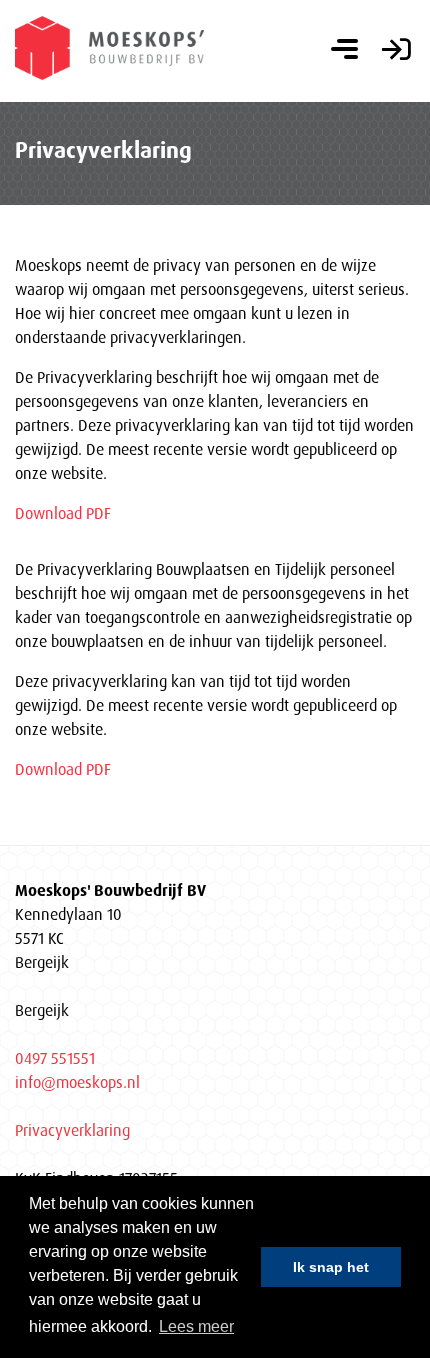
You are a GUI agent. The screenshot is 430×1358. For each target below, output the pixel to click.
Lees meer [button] (196, 1326)
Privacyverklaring (72, 1130)
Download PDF (63, 513)
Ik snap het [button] (331, 1267)
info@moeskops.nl (77, 1082)
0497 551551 (55, 1058)
